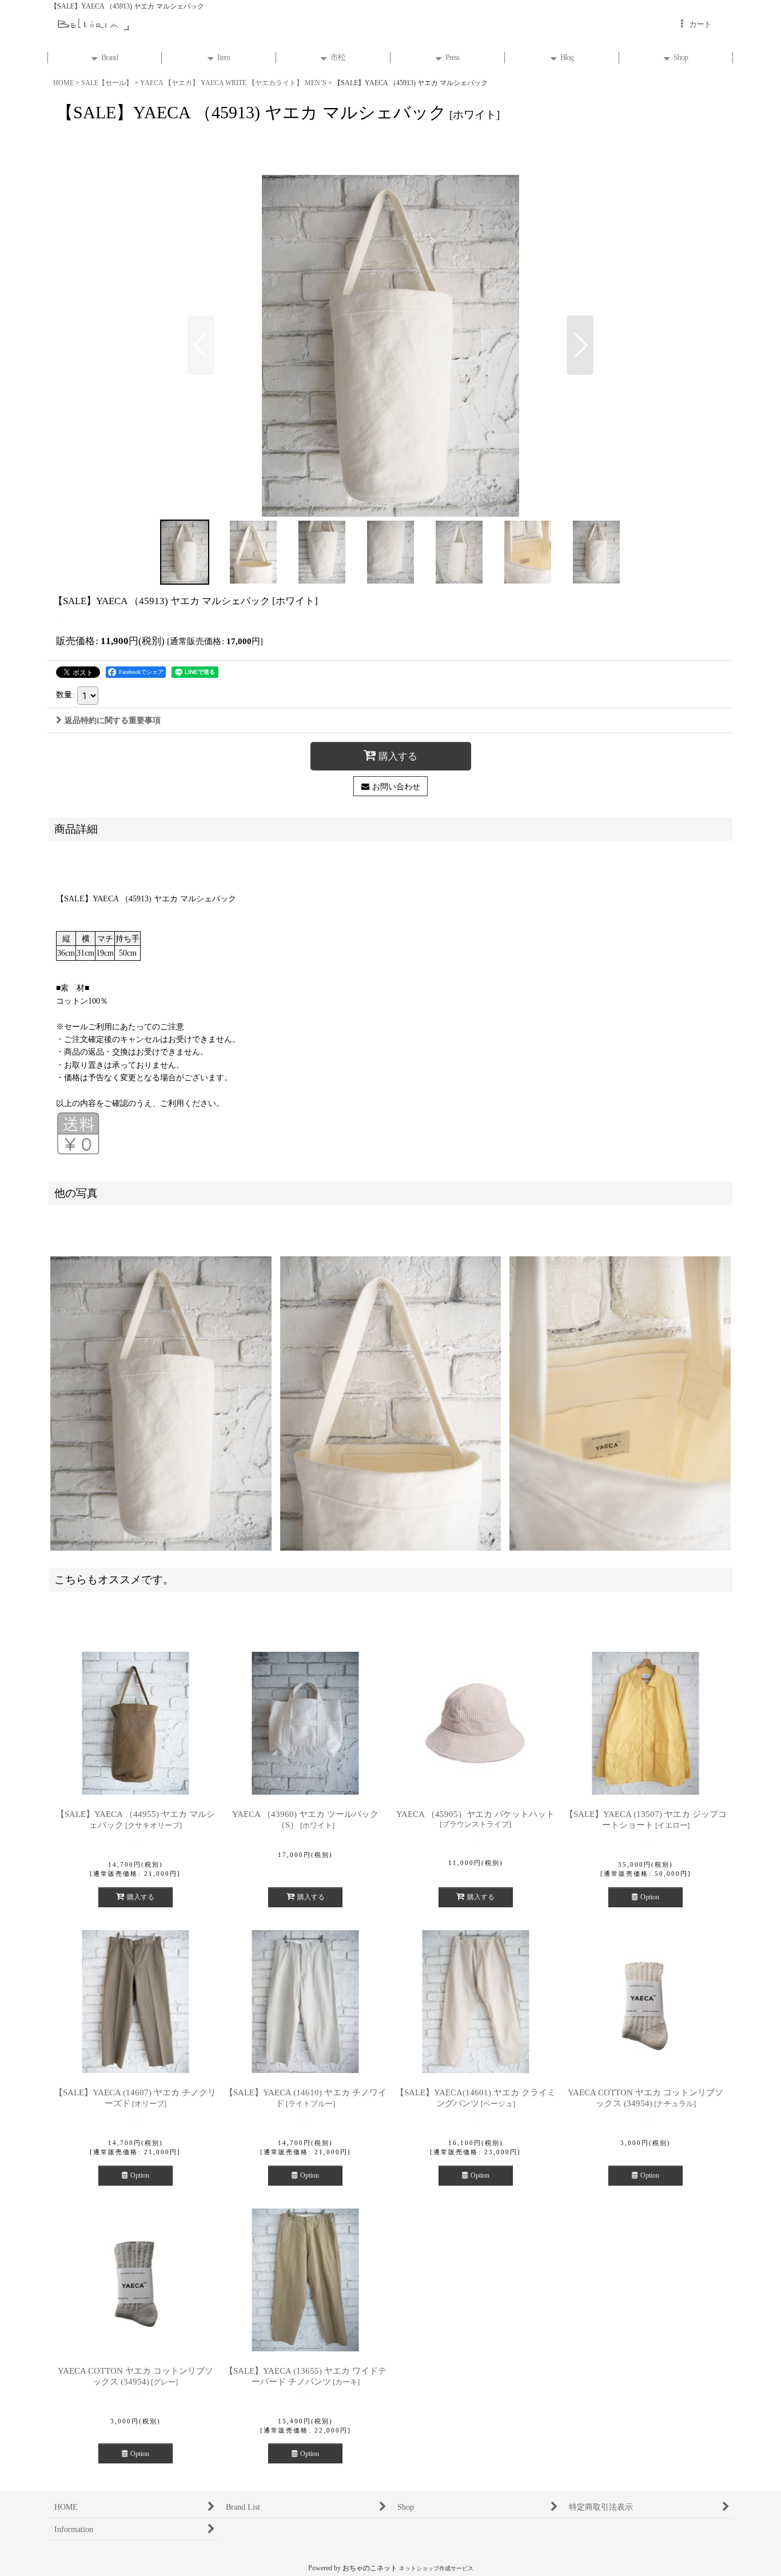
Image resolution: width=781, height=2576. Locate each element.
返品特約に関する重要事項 (113, 720)
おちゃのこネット (370, 2568)
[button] (201, 345)
